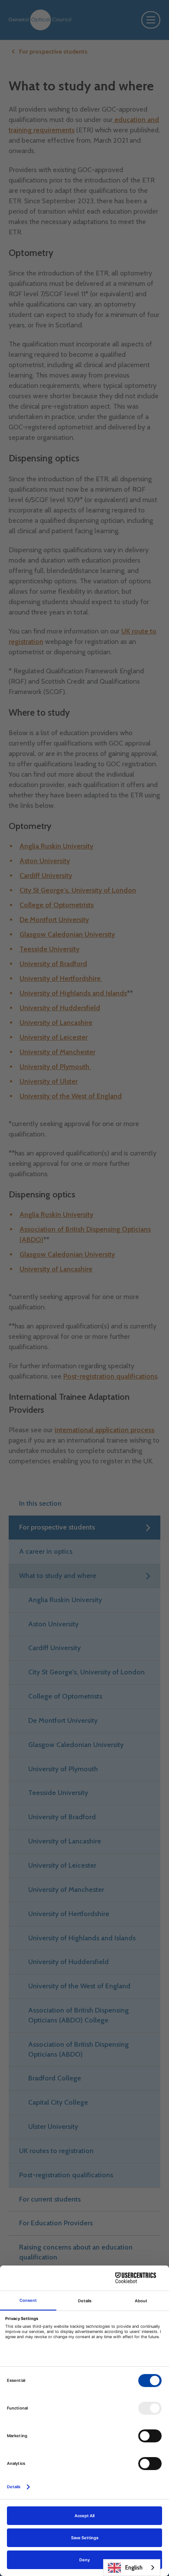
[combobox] (132, 2568)
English (134, 2567)
